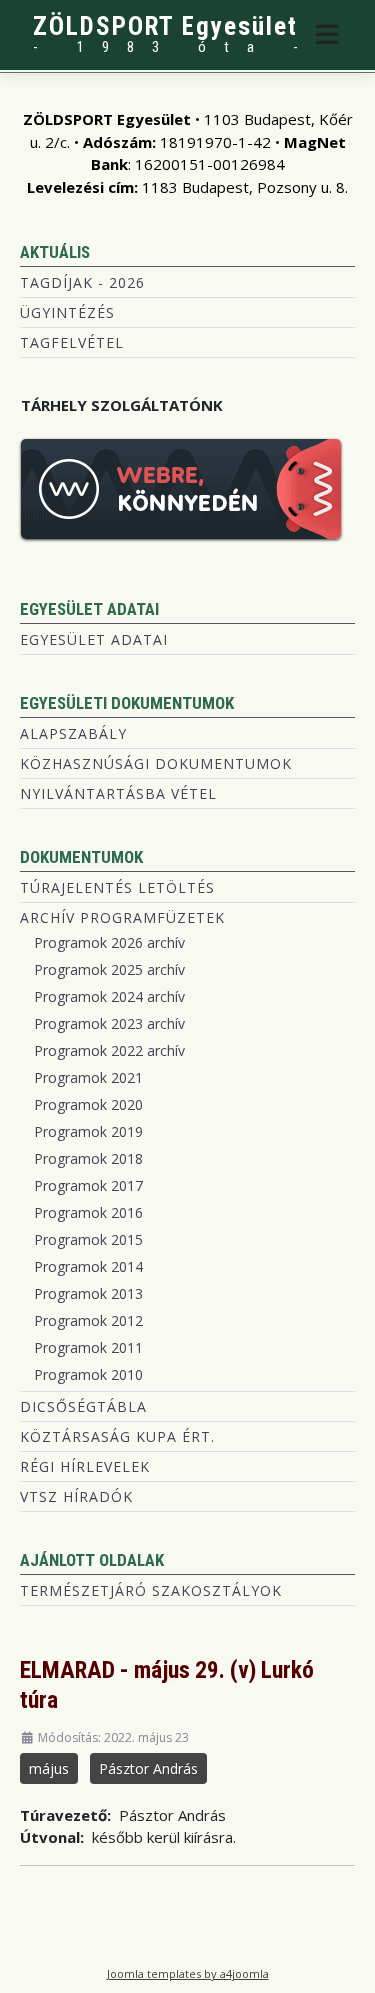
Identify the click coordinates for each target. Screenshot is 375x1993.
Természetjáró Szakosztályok (151, 1590)
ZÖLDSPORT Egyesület (165, 26)
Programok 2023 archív (109, 1023)
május (49, 1768)
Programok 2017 (88, 1185)
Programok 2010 (88, 1374)
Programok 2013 (88, 1293)
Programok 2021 (88, 1077)
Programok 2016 (88, 1212)
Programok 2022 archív (109, 1050)
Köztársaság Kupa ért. (117, 1436)
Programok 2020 (88, 1104)
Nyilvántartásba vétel (118, 793)
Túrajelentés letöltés (117, 887)
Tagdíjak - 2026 (82, 282)
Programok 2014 (88, 1266)
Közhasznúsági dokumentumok (156, 763)
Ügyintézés (67, 312)
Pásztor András (148, 1768)
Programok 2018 (88, 1158)
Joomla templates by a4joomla (188, 1973)
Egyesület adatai (94, 639)
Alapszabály (73, 733)
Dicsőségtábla (83, 1406)
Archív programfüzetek (122, 917)
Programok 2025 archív (109, 969)
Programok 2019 (88, 1131)
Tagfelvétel (72, 342)
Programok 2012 (88, 1320)
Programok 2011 (88, 1347)
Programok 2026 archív (109, 942)
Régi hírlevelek (85, 1466)
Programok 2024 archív (109, 996)
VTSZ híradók (76, 1496)
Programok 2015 (88, 1239)
